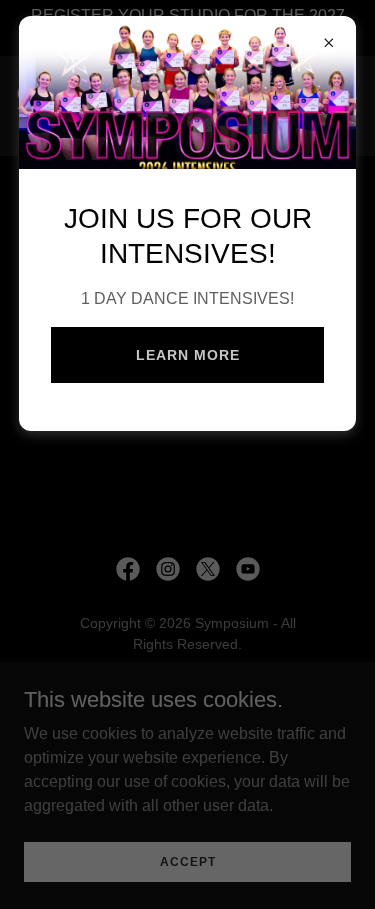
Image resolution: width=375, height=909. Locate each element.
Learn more (188, 355)
